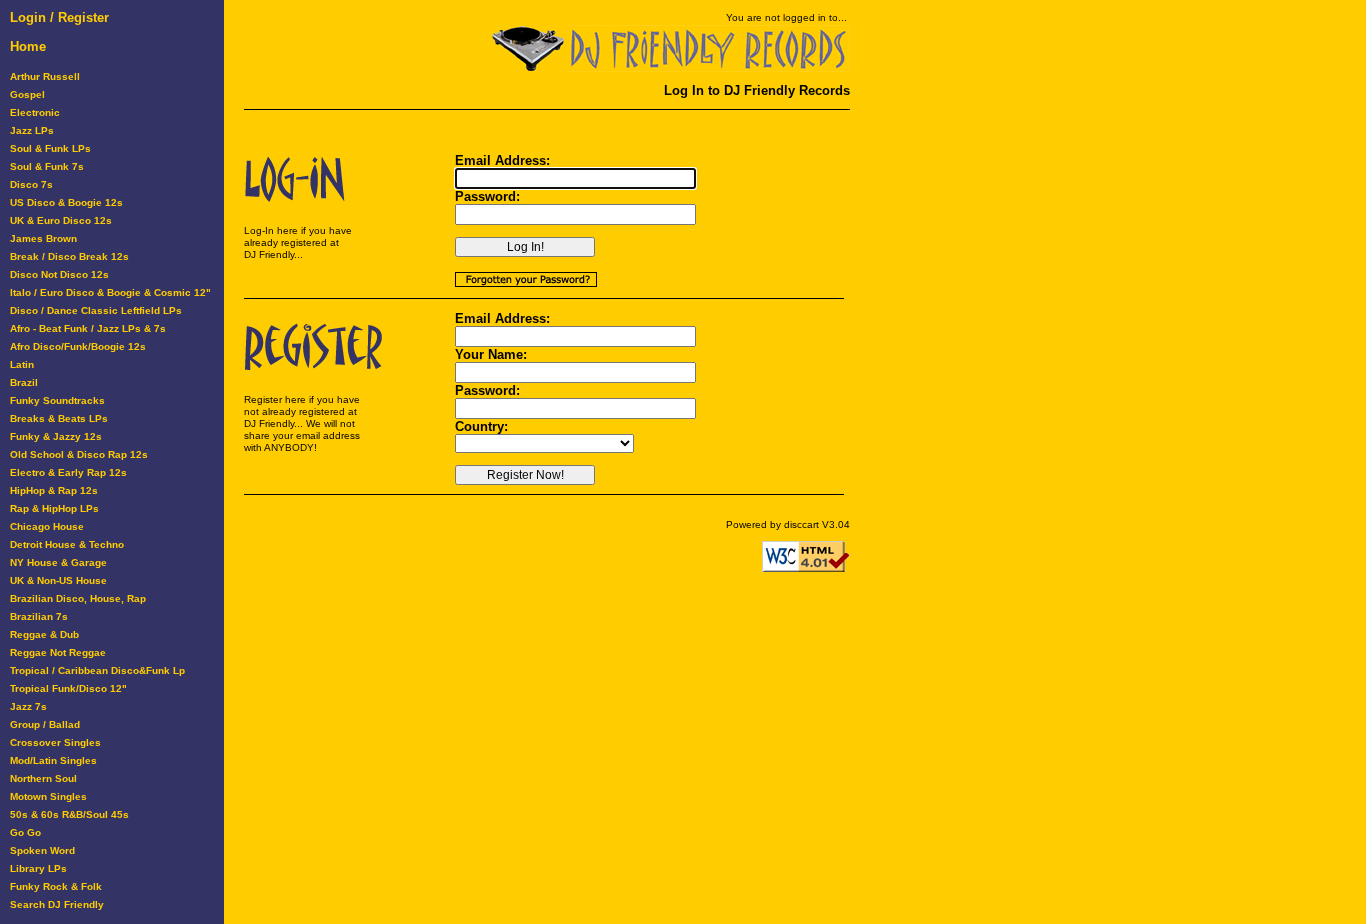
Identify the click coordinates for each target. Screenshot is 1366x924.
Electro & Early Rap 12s (68, 472)
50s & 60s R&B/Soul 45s (69, 814)
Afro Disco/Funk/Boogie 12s (78, 346)
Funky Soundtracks (57, 400)
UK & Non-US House (58, 580)
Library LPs (38, 868)
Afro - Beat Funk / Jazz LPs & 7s (88, 328)
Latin (22, 364)
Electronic (35, 112)
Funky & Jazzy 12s (56, 436)
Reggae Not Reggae (58, 652)
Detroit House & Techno (67, 544)
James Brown (43, 238)
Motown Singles (48, 796)
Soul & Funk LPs (50, 148)
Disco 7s (31, 184)
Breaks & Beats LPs (59, 418)
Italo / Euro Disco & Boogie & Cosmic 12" (110, 292)
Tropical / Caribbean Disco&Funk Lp (97, 670)
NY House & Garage (58, 562)
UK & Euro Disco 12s (61, 220)
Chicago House (47, 526)
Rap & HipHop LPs (54, 508)
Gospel (27, 94)
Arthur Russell (45, 76)
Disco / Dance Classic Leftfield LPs (96, 310)
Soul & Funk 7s (47, 166)
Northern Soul (43, 778)
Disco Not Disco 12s (59, 274)
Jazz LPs (32, 130)
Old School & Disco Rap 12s (79, 454)
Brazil (24, 382)
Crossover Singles (55, 742)
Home (28, 46)
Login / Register (59, 17)
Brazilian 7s (39, 616)
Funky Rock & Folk (56, 886)
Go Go (25, 832)
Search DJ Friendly (57, 904)
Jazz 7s (28, 706)
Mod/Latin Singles (53, 760)
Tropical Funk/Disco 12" (68, 688)
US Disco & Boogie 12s (66, 202)
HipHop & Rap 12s (54, 490)
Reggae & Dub (44, 634)
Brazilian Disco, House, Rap (78, 598)
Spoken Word (42, 850)
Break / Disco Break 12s (69, 256)
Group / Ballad (45, 724)
